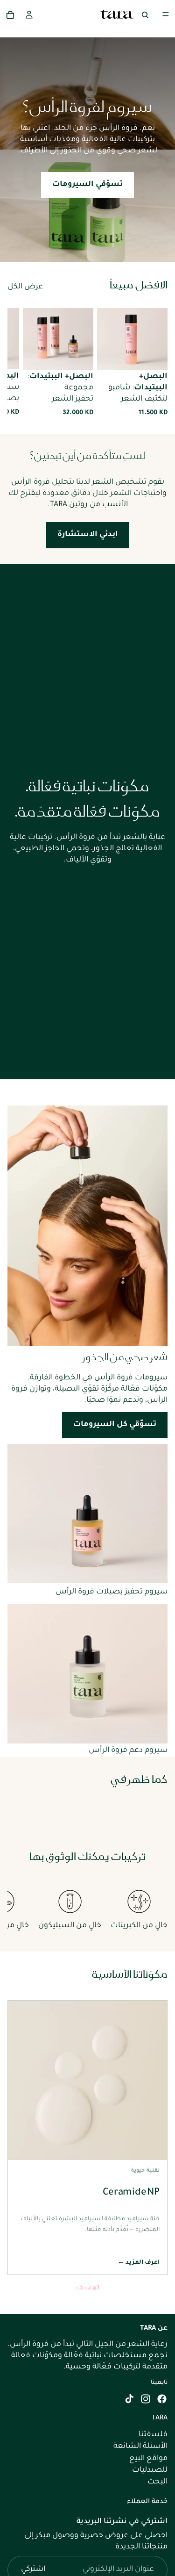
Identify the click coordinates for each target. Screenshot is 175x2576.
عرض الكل (25, 287)
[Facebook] (162, 2399)
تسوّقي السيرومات (87, 185)
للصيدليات (150, 2470)
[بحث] (145, 14)
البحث (157, 2482)
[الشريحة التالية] (18, 363)
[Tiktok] (129, 2399)
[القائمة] (166, 14)
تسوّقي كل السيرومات (115, 1425)
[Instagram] (146, 2399)
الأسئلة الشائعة (140, 2447)
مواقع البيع (148, 2459)
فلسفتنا (153, 2435)
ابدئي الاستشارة (88, 535)
